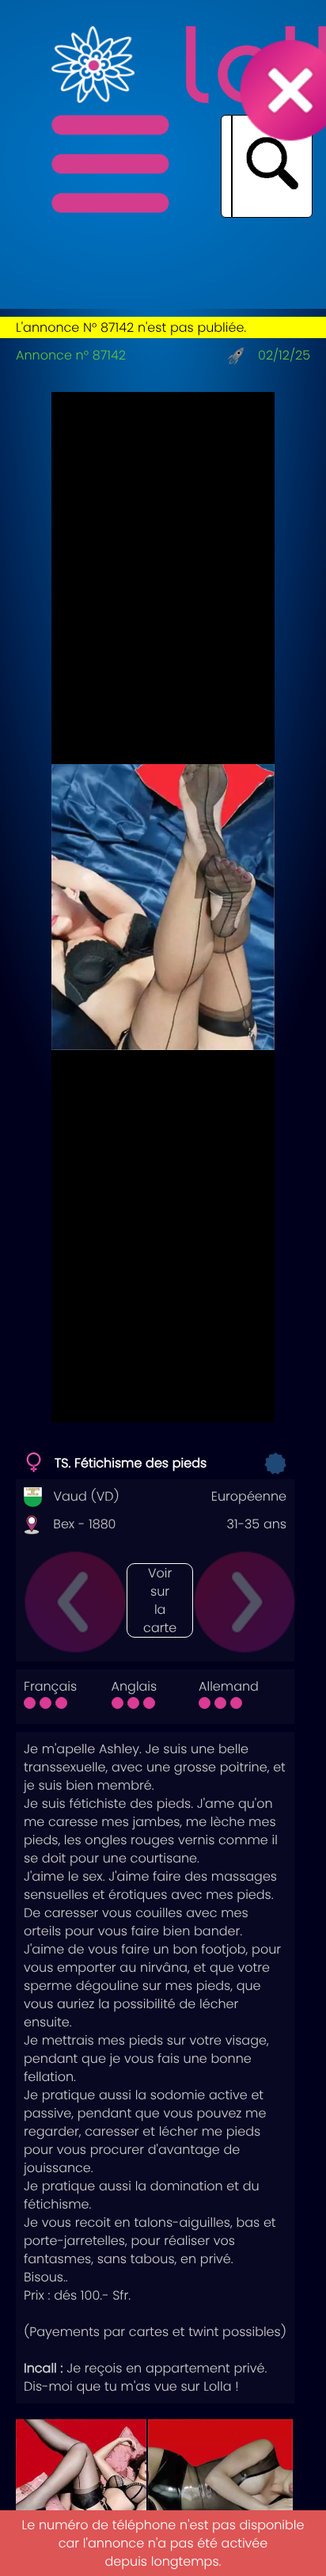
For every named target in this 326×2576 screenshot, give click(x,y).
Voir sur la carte (160, 1600)
